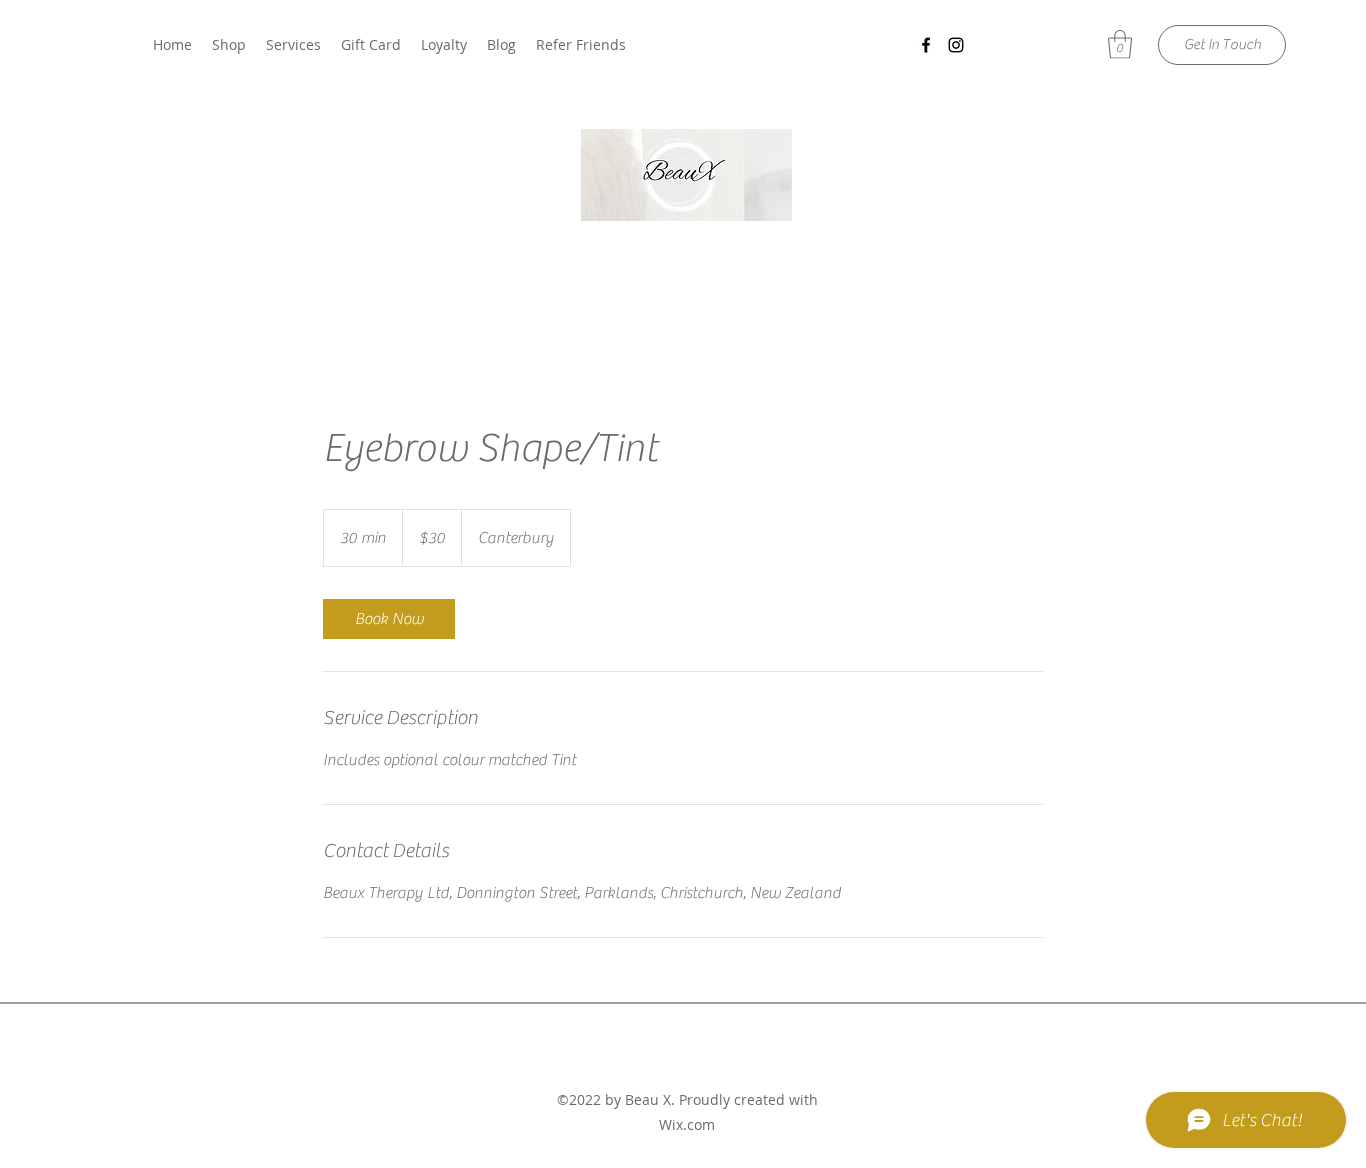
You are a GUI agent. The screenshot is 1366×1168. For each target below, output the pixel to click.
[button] (1120, 44)
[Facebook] (926, 45)
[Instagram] (956, 45)
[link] (389, 619)
